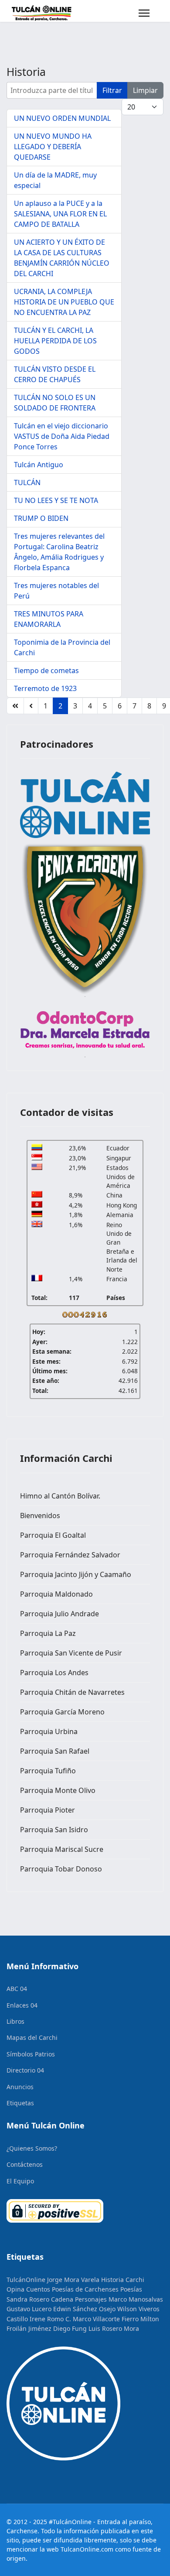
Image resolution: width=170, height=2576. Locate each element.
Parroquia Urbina (49, 1731)
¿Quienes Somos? (32, 2148)
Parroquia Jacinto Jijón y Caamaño (76, 1574)
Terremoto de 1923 (45, 688)
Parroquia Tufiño (48, 1771)
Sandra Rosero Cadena (40, 2299)
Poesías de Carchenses (85, 2289)
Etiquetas (20, 2103)
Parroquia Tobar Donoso (61, 1869)
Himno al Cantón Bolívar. (60, 1496)
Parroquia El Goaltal (53, 1535)
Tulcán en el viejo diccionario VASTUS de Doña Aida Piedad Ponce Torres (62, 436)
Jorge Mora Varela (73, 2280)
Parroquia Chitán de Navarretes (72, 1692)
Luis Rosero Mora (114, 2328)
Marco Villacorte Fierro (106, 2319)
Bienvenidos (40, 1515)
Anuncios (20, 2087)
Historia (112, 2280)
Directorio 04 (25, 2070)
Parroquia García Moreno (62, 1712)
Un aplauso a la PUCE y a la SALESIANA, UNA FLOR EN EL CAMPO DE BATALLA (60, 214)
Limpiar (145, 90)
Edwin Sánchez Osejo (84, 2309)
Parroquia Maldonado (56, 1594)
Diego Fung (70, 2328)
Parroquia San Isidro (54, 1830)
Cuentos (38, 2289)
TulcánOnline (26, 2280)
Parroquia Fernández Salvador (70, 1555)
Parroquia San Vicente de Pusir (71, 1653)
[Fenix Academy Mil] (85, 917)
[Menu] (144, 13)
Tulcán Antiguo (39, 465)
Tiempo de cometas (46, 671)
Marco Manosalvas (136, 2299)
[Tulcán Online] (85, 805)
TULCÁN (27, 482)
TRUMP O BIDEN (41, 518)
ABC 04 (17, 1989)
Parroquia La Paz (48, 1633)
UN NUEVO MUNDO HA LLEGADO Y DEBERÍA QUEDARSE (53, 147)
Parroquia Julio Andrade (59, 1614)
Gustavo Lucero (29, 2309)
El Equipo (20, 2181)
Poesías (131, 2289)
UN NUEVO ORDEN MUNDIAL (62, 118)
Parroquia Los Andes (54, 1673)
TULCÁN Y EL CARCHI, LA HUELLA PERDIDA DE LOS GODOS (55, 341)
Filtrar (112, 90)
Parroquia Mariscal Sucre (62, 1849)
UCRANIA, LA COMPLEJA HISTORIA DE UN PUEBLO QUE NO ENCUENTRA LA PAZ (64, 302)
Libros (15, 2021)
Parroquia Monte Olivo (58, 1790)
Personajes (91, 2299)
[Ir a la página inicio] (15, 706)
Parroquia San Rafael (55, 1751)
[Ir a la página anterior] (31, 706)
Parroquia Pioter (48, 1810)
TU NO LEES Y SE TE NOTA (56, 500)
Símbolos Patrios (31, 2054)
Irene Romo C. (50, 2319)
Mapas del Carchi (32, 2037)
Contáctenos (25, 2164)
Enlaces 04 (22, 2005)
